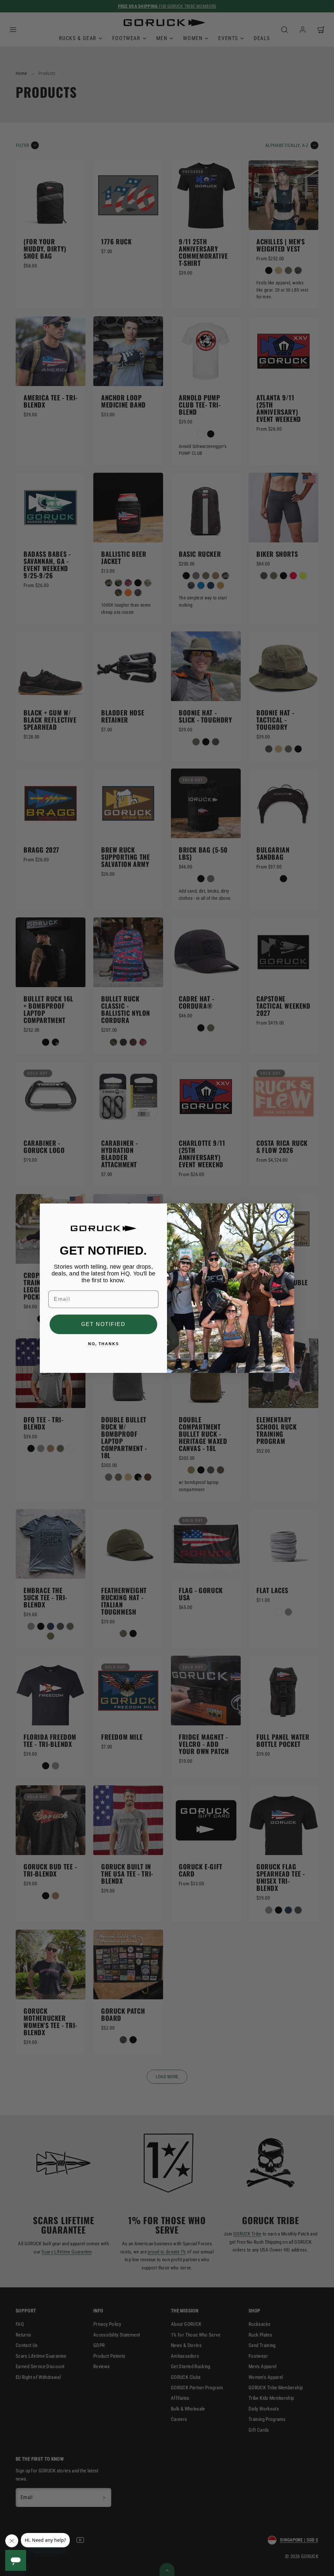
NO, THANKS (104, 1344)
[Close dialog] (282, 1216)
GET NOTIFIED (103, 1324)
